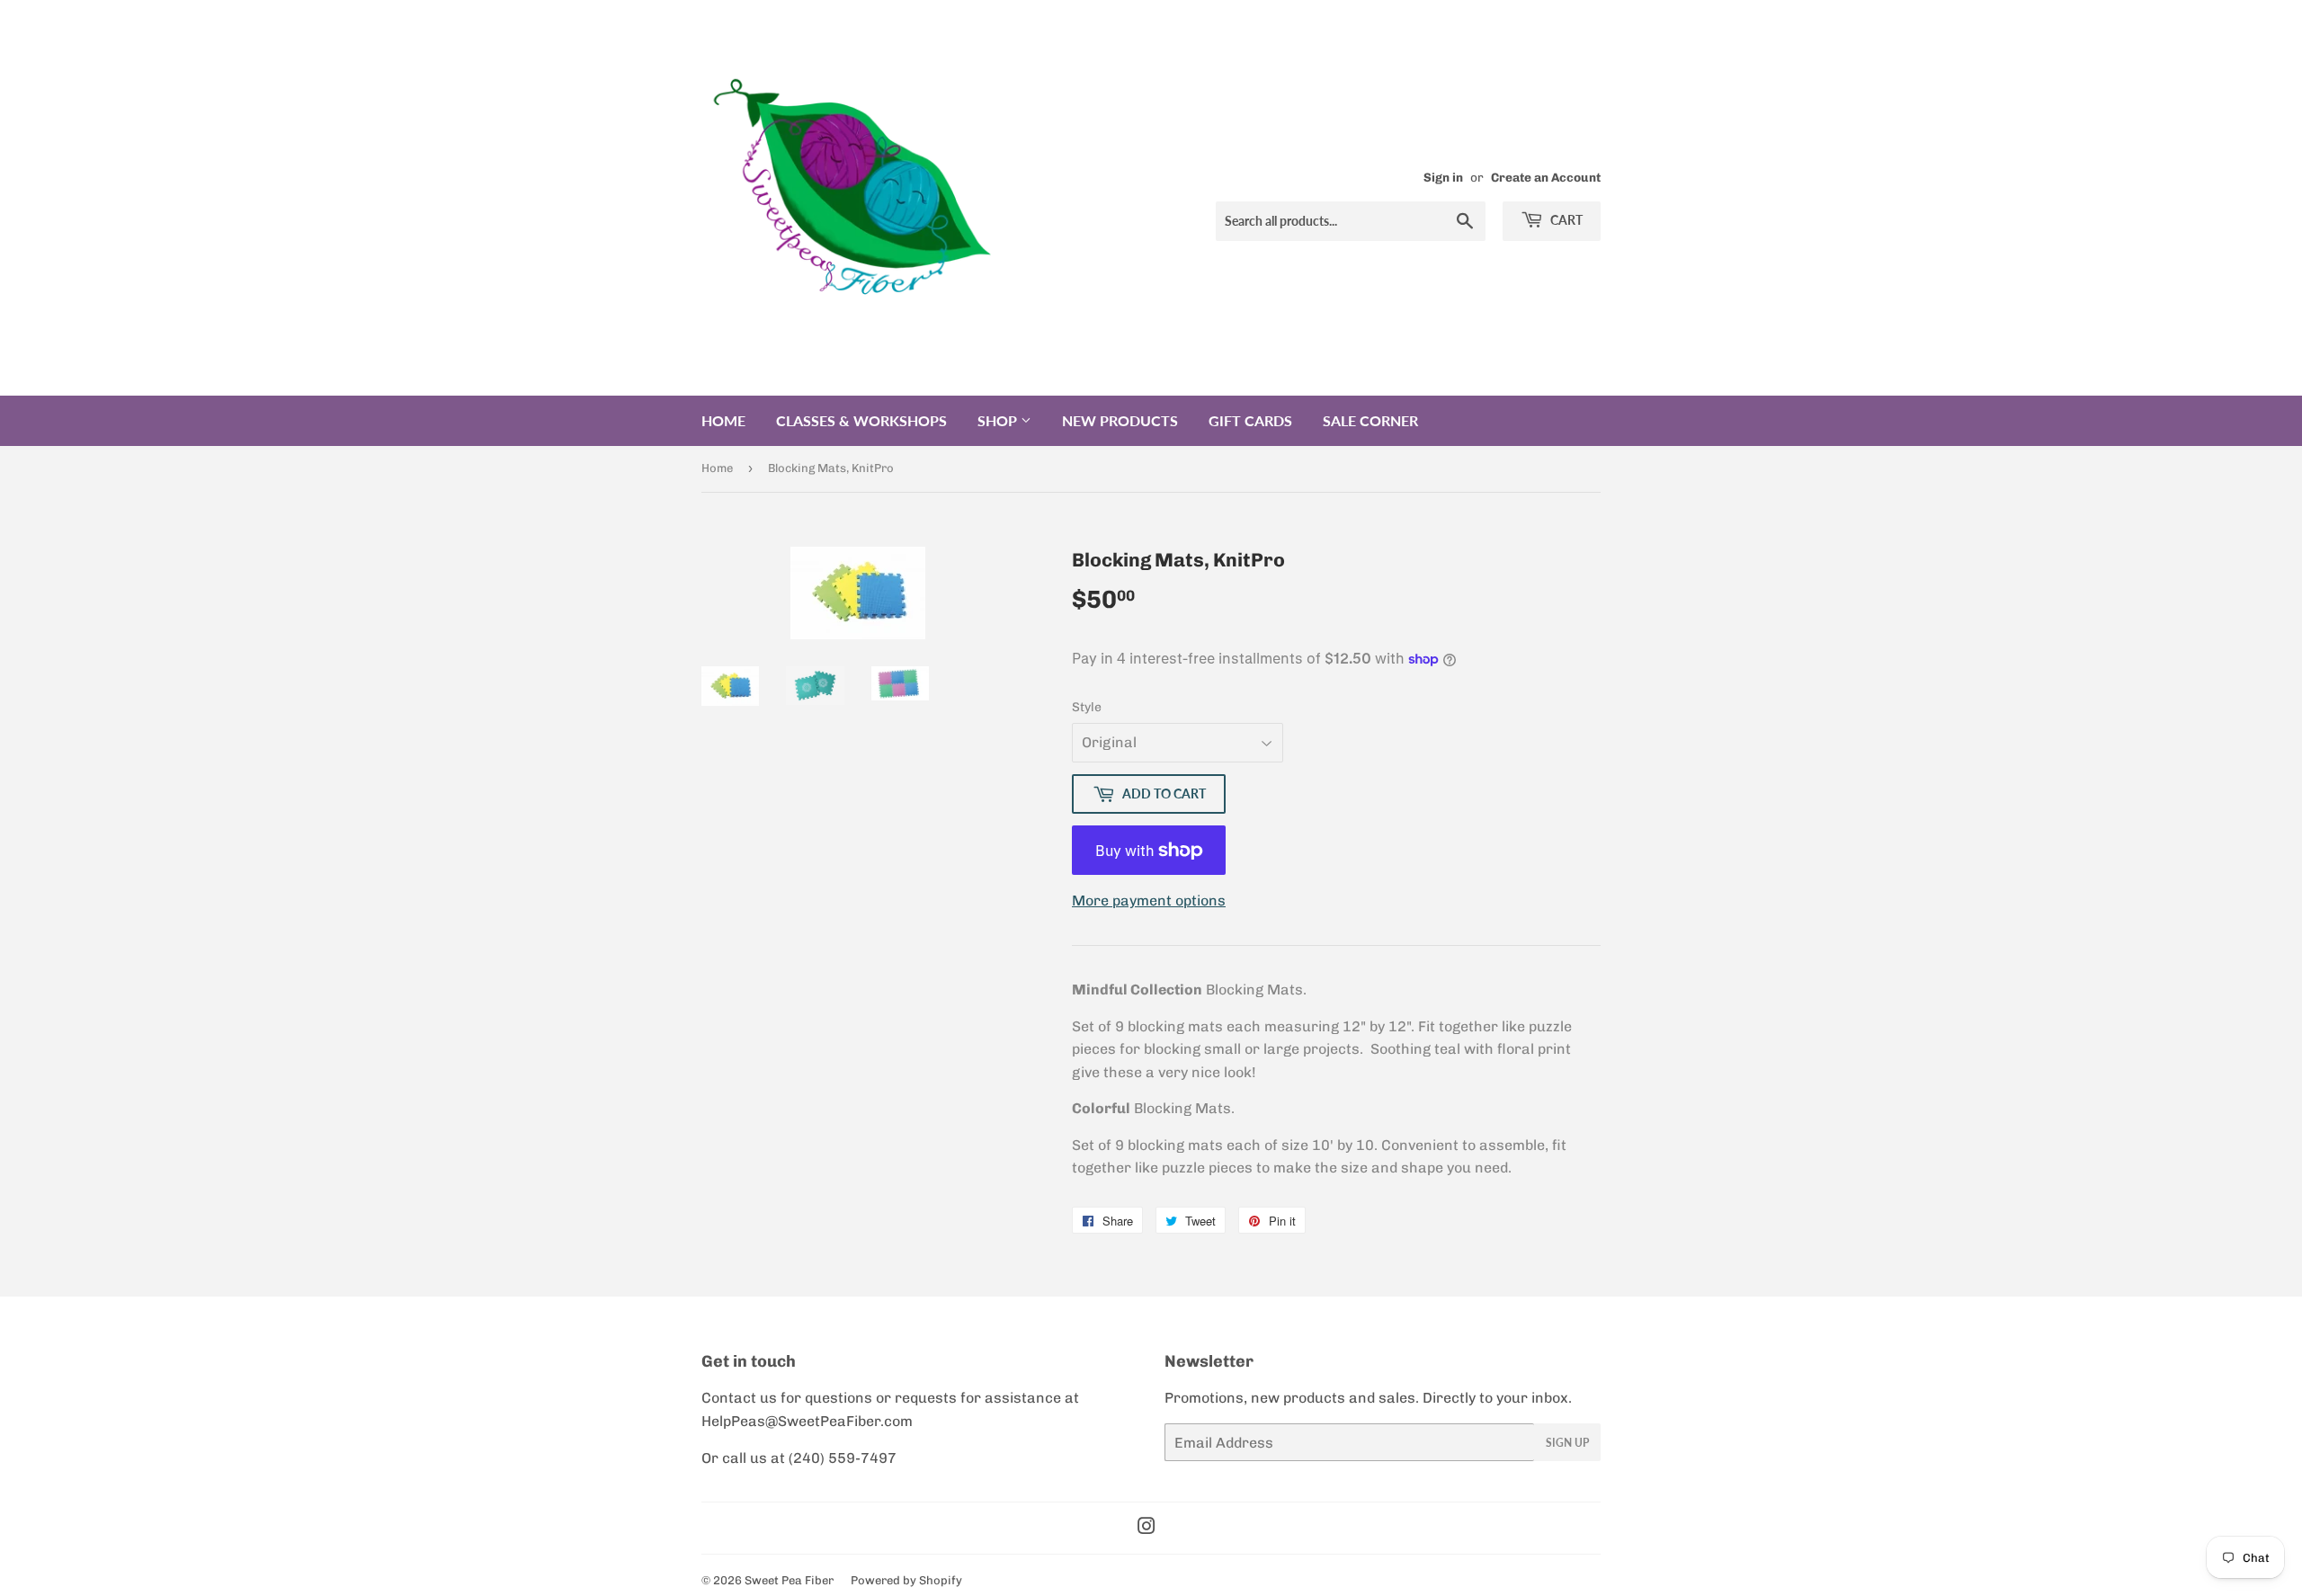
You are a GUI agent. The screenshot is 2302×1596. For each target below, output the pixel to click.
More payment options (1149, 901)
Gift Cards (1250, 420)
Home (723, 420)
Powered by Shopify (906, 1580)
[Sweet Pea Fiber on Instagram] (1147, 1528)
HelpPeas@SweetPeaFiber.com (807, 1421)
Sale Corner (1370, 420)
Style (1087, 707)
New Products (1120, 420)
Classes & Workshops (861, 420)
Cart (1565, 220)
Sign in (1443, 177)
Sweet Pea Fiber (789, 1580)
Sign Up (1567, 1443)
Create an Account (1546, 177)
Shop (999, 420)
